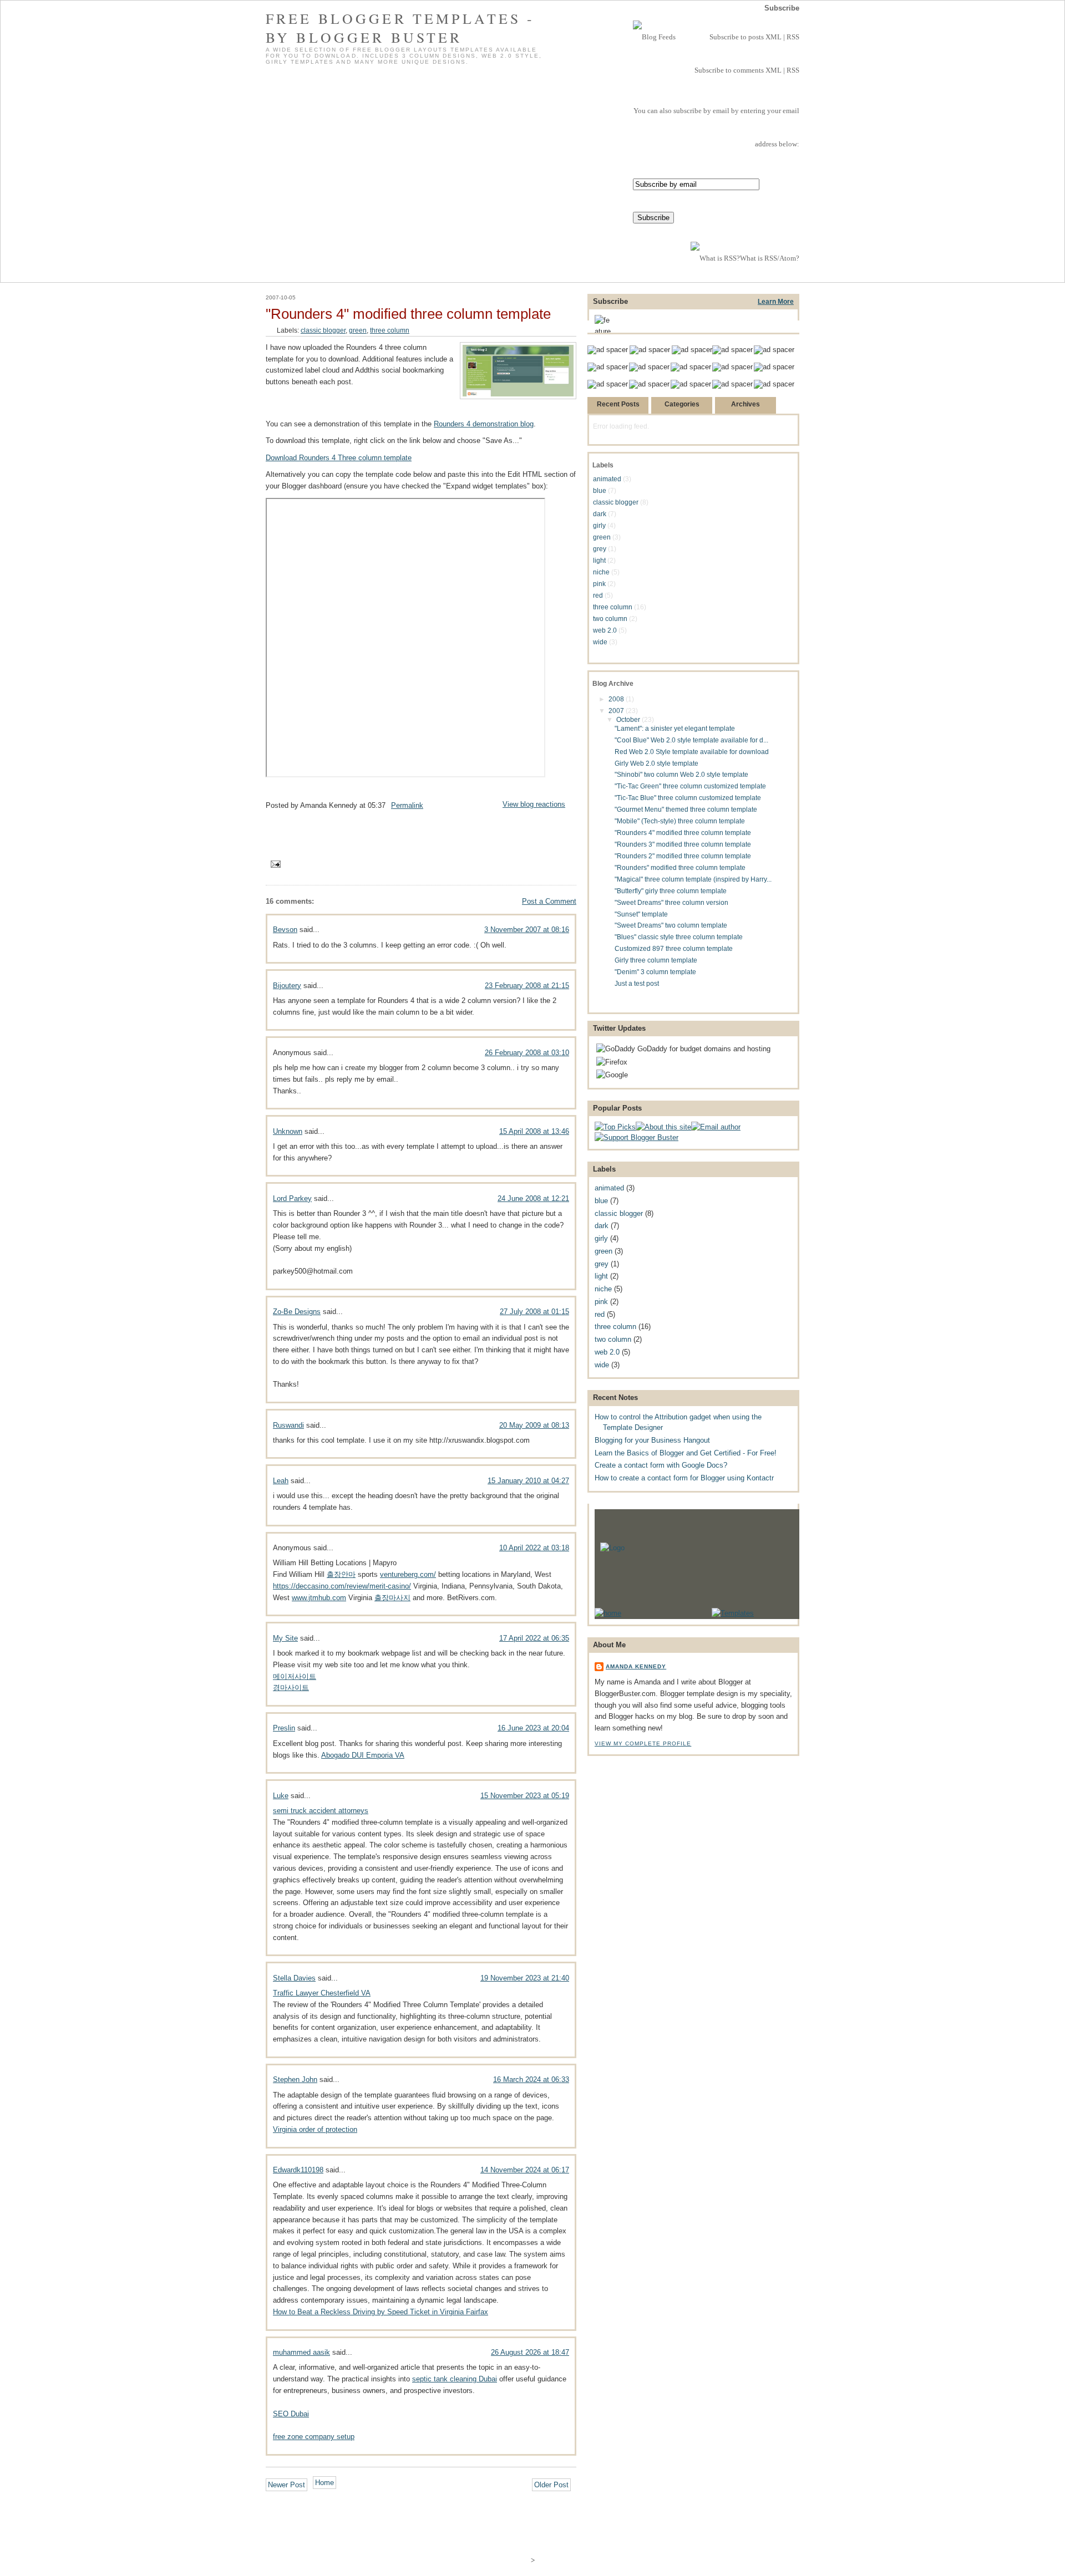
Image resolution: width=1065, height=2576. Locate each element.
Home (324, 2483)
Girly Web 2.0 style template (656, 763)
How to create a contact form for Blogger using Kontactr (684, 1478)
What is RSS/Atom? (770, 258)
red (598, 595)
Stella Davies (294, 1978)
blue (600, 490)
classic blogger (323, 330)
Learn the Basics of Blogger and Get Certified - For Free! (686, 1453)
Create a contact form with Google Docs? (661, 1465)
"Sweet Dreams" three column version (671, 902)
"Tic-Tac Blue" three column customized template (688, 798)
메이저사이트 (295, 1676)
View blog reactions (534, 804)
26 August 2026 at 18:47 (530, 2352)
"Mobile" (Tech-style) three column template (680, 821)
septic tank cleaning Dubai (455, 2379)
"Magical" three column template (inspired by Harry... (693, 879)
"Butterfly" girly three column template (671, 891)
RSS (793, 37)
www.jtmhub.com (319, 1598)
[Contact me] (716, 1127)
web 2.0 (605, 630)
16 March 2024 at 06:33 (531, 2079)
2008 (617, 699)
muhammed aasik (301, 2352)
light (599, 560)
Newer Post (286, 2485)
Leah (281, 1481)
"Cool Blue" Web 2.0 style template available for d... (691, 740)
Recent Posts (618, 404)
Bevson (285, 930)
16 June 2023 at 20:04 (533, 1728)
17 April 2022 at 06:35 (534, 1638)
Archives (745, 404)
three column (390, 330)
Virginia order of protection (315, 2129)
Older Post (551, 2485)
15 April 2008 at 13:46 (534, 1131)
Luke (281, 1796)
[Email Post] (274, 864)
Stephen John (295, 2079)
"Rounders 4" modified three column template (408, 314)
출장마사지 (392, 1598)
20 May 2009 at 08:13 (534, 1425)
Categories (682, 404)
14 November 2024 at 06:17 (525, 2170)
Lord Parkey (292, 1198)
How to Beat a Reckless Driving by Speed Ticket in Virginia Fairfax (381, 2312)
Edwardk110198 (298, 2170)
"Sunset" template (641, 914)
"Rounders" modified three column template (680, 867)
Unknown (288, 1131)
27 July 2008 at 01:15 (534, 1312)
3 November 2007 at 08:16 (527, 930)
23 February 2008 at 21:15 (527, 986)
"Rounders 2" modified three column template (683, 856)
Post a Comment (549, 901)
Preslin (284, 1728)
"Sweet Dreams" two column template (671, 925)
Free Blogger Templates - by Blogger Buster (400, 28)
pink (599, 584)
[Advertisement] (421, 828)
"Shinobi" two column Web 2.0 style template (681, 774)
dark (600, 514)
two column (610, 618)
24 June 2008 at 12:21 (533, 1198)
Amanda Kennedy (636, 1666)
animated (607, 479)
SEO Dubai (291, 2414)
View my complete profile (643, 1743)
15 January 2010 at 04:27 (528, 1481)
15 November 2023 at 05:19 (525, 1796)
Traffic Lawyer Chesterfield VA (322, 1993)
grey (600, 549)
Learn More (776, 301)
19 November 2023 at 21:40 (525, 1978)
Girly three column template (656, 960)
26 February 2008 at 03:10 (527, 1053)
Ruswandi (288, 1425)
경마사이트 (291, 1687)
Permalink (407, 805)
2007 (617, 711)
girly (599, 525)
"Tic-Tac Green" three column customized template (690, 786)
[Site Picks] (615, 1127)
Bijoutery (287, 986)
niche (601, 572)
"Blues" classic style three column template (679, 937)
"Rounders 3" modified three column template (683, 844)
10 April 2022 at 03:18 (534, 1548)
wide (600, 642)
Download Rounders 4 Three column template (339, 458)
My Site (285, 1638)
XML (774, 37)
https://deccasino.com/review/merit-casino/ (342, 1586)
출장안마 (341, 1574)
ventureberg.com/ (408, 1574)
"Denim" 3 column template (655, 972)
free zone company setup (314, 2437)
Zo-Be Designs (297, 1312)
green (358, 330)
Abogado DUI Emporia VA (363, 1755)
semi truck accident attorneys (321, 1811)
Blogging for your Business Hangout (652, 1440)
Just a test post (637, 983)
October (629, 719)
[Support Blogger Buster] (637, 1137)
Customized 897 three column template (674, 948)
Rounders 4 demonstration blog (484, 424)
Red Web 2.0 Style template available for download (692, 752)
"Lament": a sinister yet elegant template (675, 728)
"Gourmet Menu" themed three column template (686, 809)
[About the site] (663, 1127)
